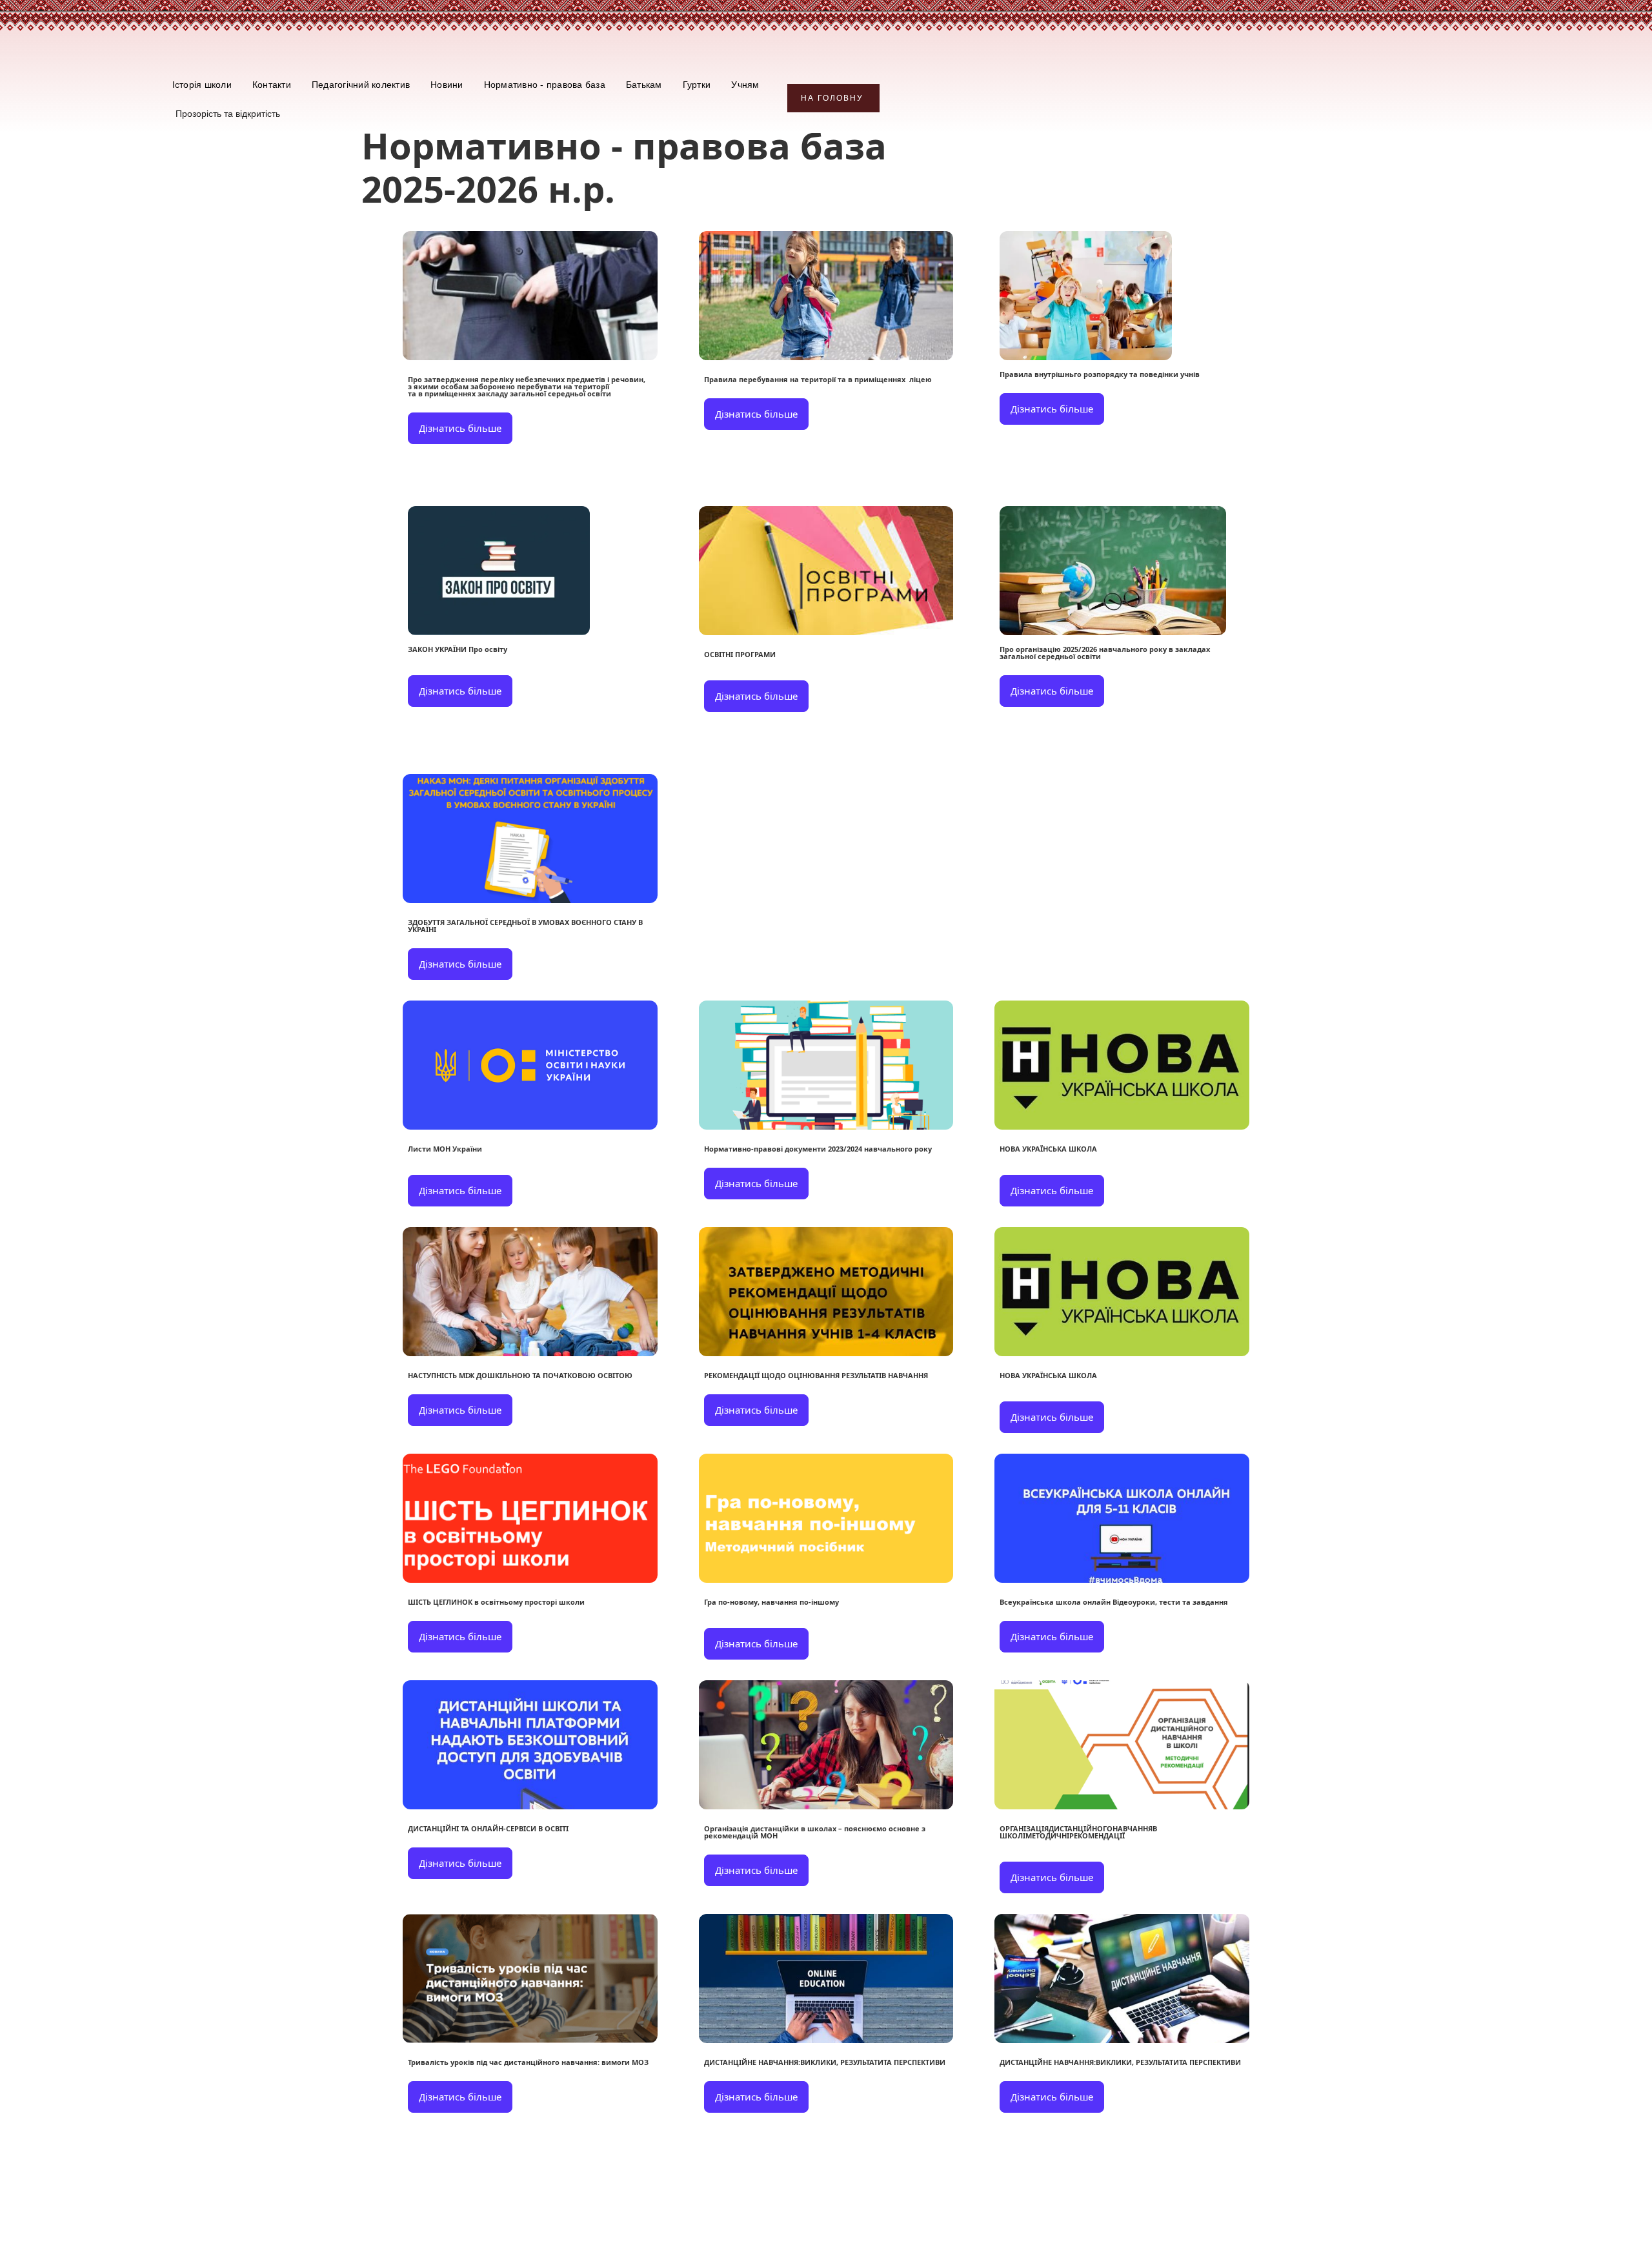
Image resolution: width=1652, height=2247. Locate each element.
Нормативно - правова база (545, 85)
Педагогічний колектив (361, 85)
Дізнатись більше (460, 428)
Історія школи (202, 85)
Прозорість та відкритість (228, 114)
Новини (447, 85)
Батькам (644, 85)
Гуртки (697, 85)
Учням (745, 85)
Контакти (272, 85)
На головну (832, 98)
